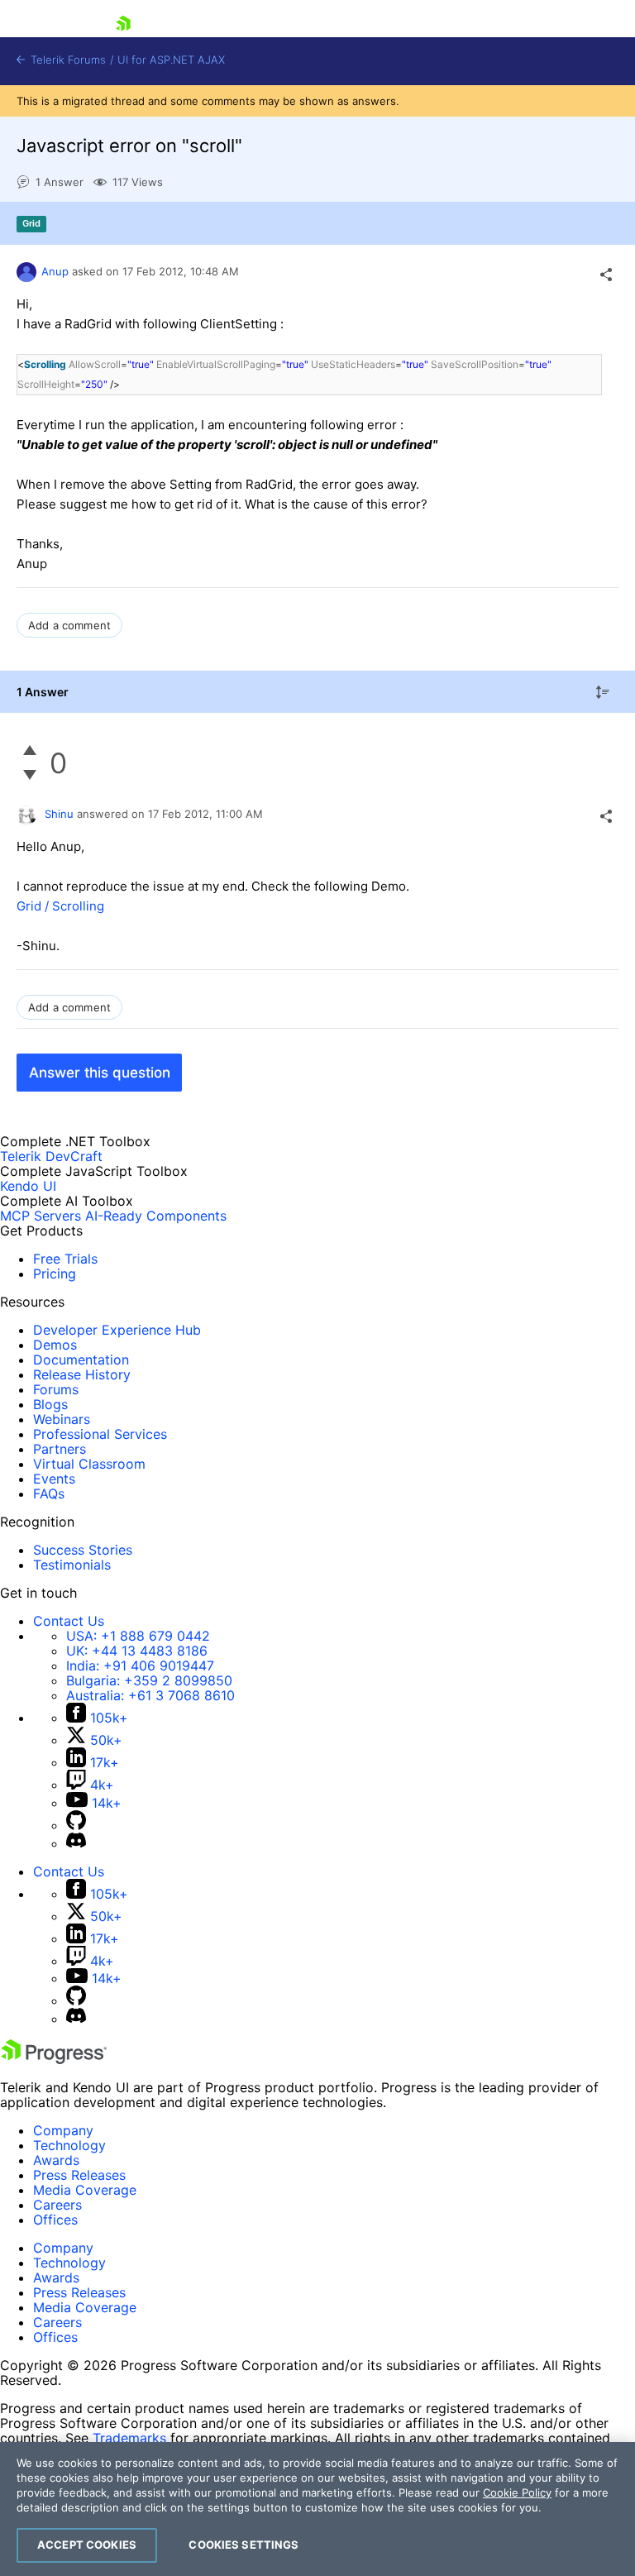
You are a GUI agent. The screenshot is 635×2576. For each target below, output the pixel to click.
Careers (57, 2205)
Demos (55, 1345)
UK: (137, 1651)
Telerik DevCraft (51, 1156)
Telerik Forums (67, 60)
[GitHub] (76, 1825)
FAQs (49, 1494)
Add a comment (69, 625)
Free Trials (65, 1259)
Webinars (62, 1419)
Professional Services (100, 1434)
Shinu (59, 814)
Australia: (150, 1695)
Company (63, 2130)
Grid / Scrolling (60, 906)
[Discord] (76, 1843)
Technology (69, 2145)
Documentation (81, 1360)
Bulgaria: (149, 1680)
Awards (56, 2160)
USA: (138, 1636)
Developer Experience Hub (117, 1330)
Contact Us (69, 1621)
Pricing (55, 1274)
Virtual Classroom (89, 1464)
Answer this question (100, 1073)
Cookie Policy (517, 2492)
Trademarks (129, 2438)
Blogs (50, 1404)
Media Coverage (85, 2190)
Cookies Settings (243, 2545)
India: (140, 1666)
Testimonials (72, 1565)
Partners (60, 1449)
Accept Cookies (87, 2545)
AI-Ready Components (156, 1216)
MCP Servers (41, 1216)
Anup (55, 271)
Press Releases (79, 2175)
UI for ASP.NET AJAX (171, 60)
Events (54, 1479)
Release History (82, 1374)
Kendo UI (28, 1186)
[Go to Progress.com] (54, 2059)
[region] (317, 2509)
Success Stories (83, 1550)
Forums (56, 1389)
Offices (55, 2220)
